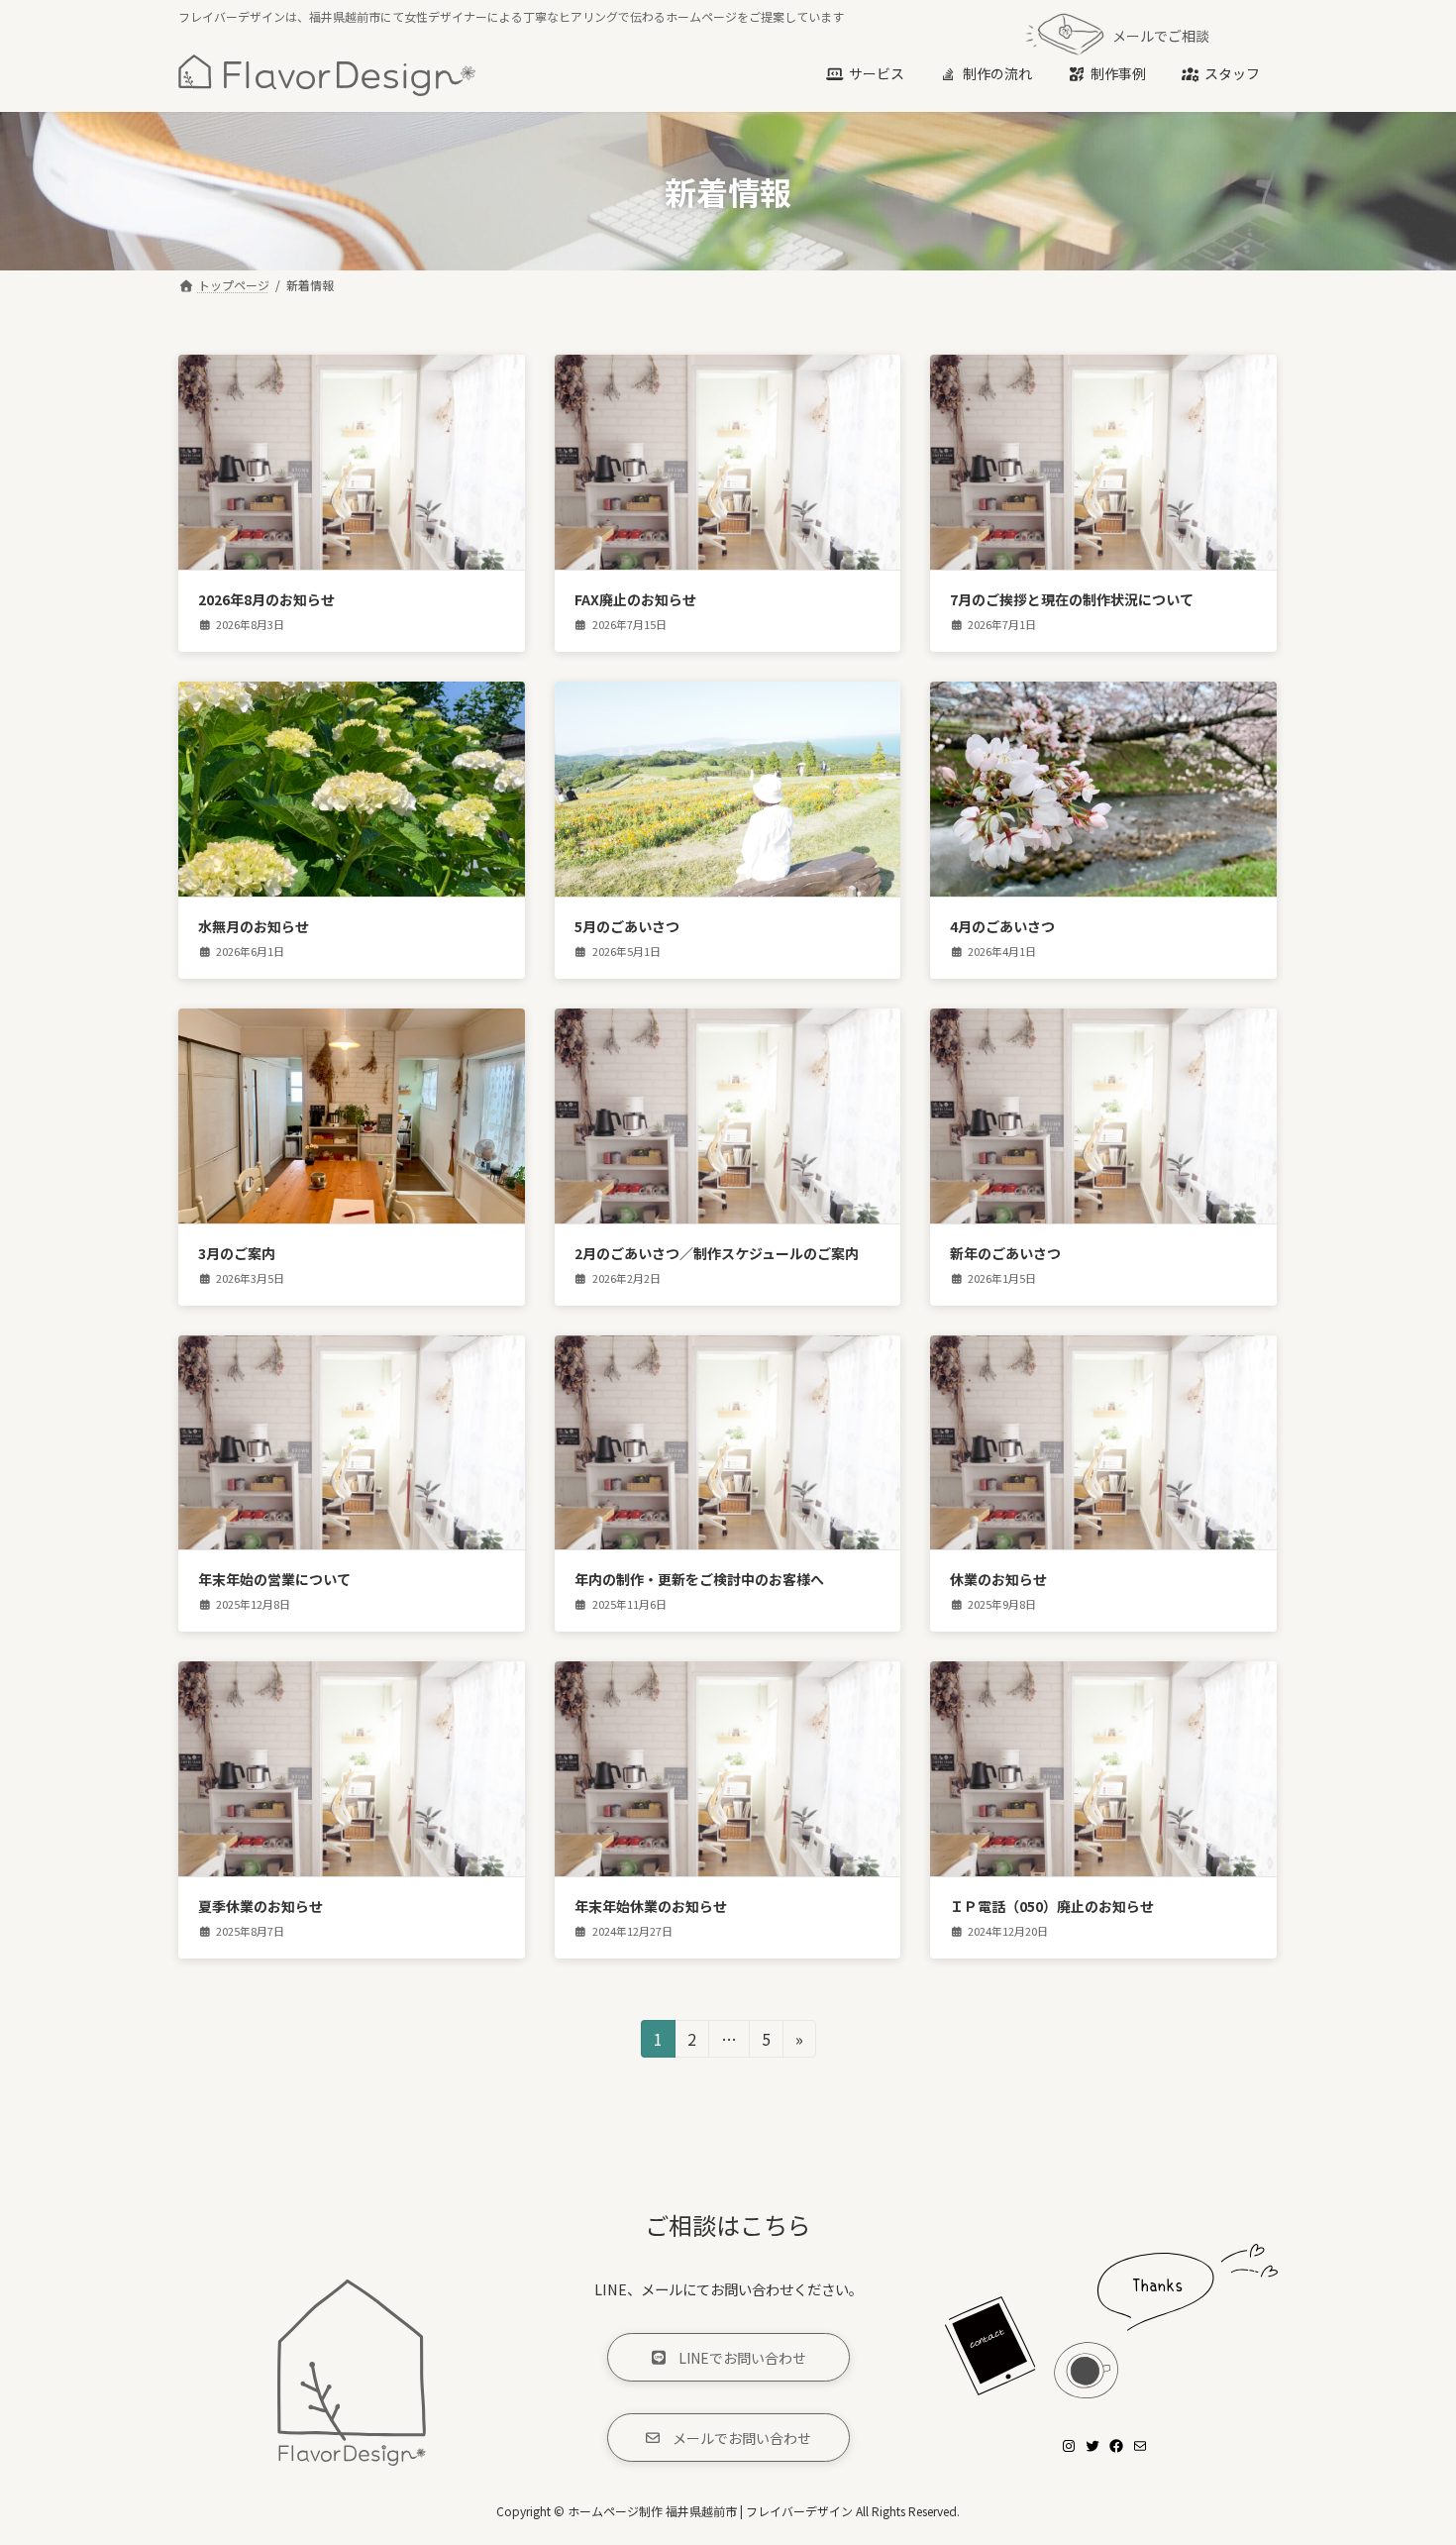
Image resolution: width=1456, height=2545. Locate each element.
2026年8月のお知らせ (266, 599)
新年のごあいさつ (1005, 1253)
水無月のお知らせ (254, 926)
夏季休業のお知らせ (260, 1906)
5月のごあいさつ (627, 926)
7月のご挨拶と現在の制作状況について (1072, 599)
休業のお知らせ (998, 1579)
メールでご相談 (1161, 36)
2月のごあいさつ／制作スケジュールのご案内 (717, 1253)
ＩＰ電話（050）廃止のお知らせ (1052, 1906)
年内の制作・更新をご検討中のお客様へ (699, 1579)
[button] (728, 2357)
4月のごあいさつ (1002, 926)
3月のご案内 (237, 1253)
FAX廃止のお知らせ (635, 599)
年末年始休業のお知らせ (651, 1906)
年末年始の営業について (274, 1579)
